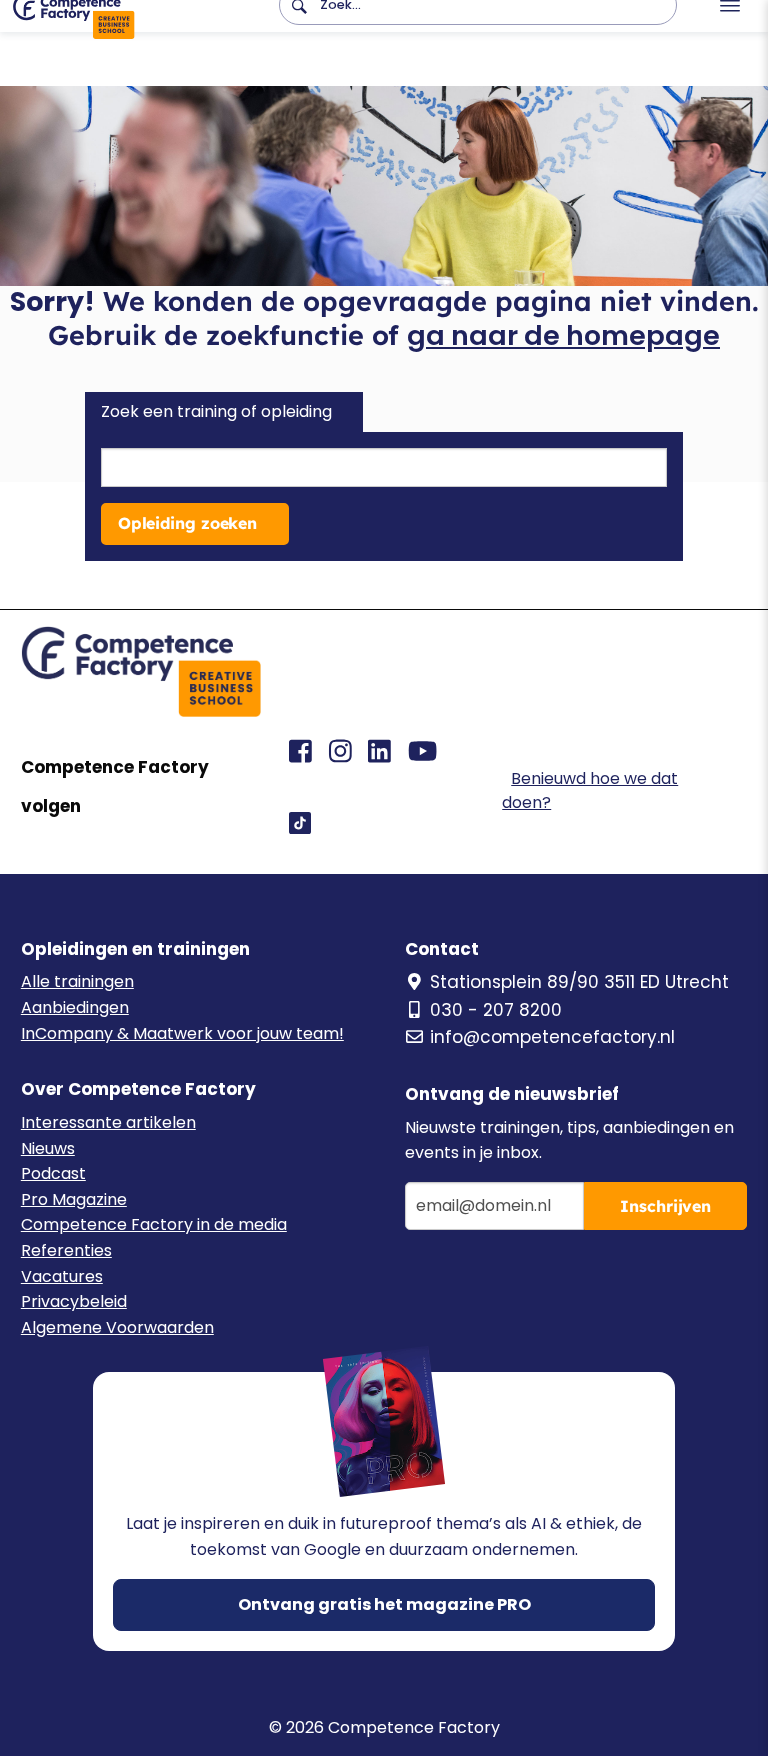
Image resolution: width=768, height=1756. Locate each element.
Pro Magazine (74, 1199)
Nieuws (48, 1148)
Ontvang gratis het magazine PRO (384, 1604)
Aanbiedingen (75, 1007)
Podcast (53, 1173)
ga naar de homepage (563, 335)
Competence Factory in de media (154, 1224)
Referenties (66, 1250)
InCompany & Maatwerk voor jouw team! (182, 1033)
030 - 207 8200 (496, 1010)
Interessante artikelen (108, 1122)
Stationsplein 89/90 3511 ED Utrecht (579, 982)
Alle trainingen (77, 981)
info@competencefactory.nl (552, 1037)
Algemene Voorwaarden (117, 1327)
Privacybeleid (74, 1301)
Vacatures (62, 1276)
